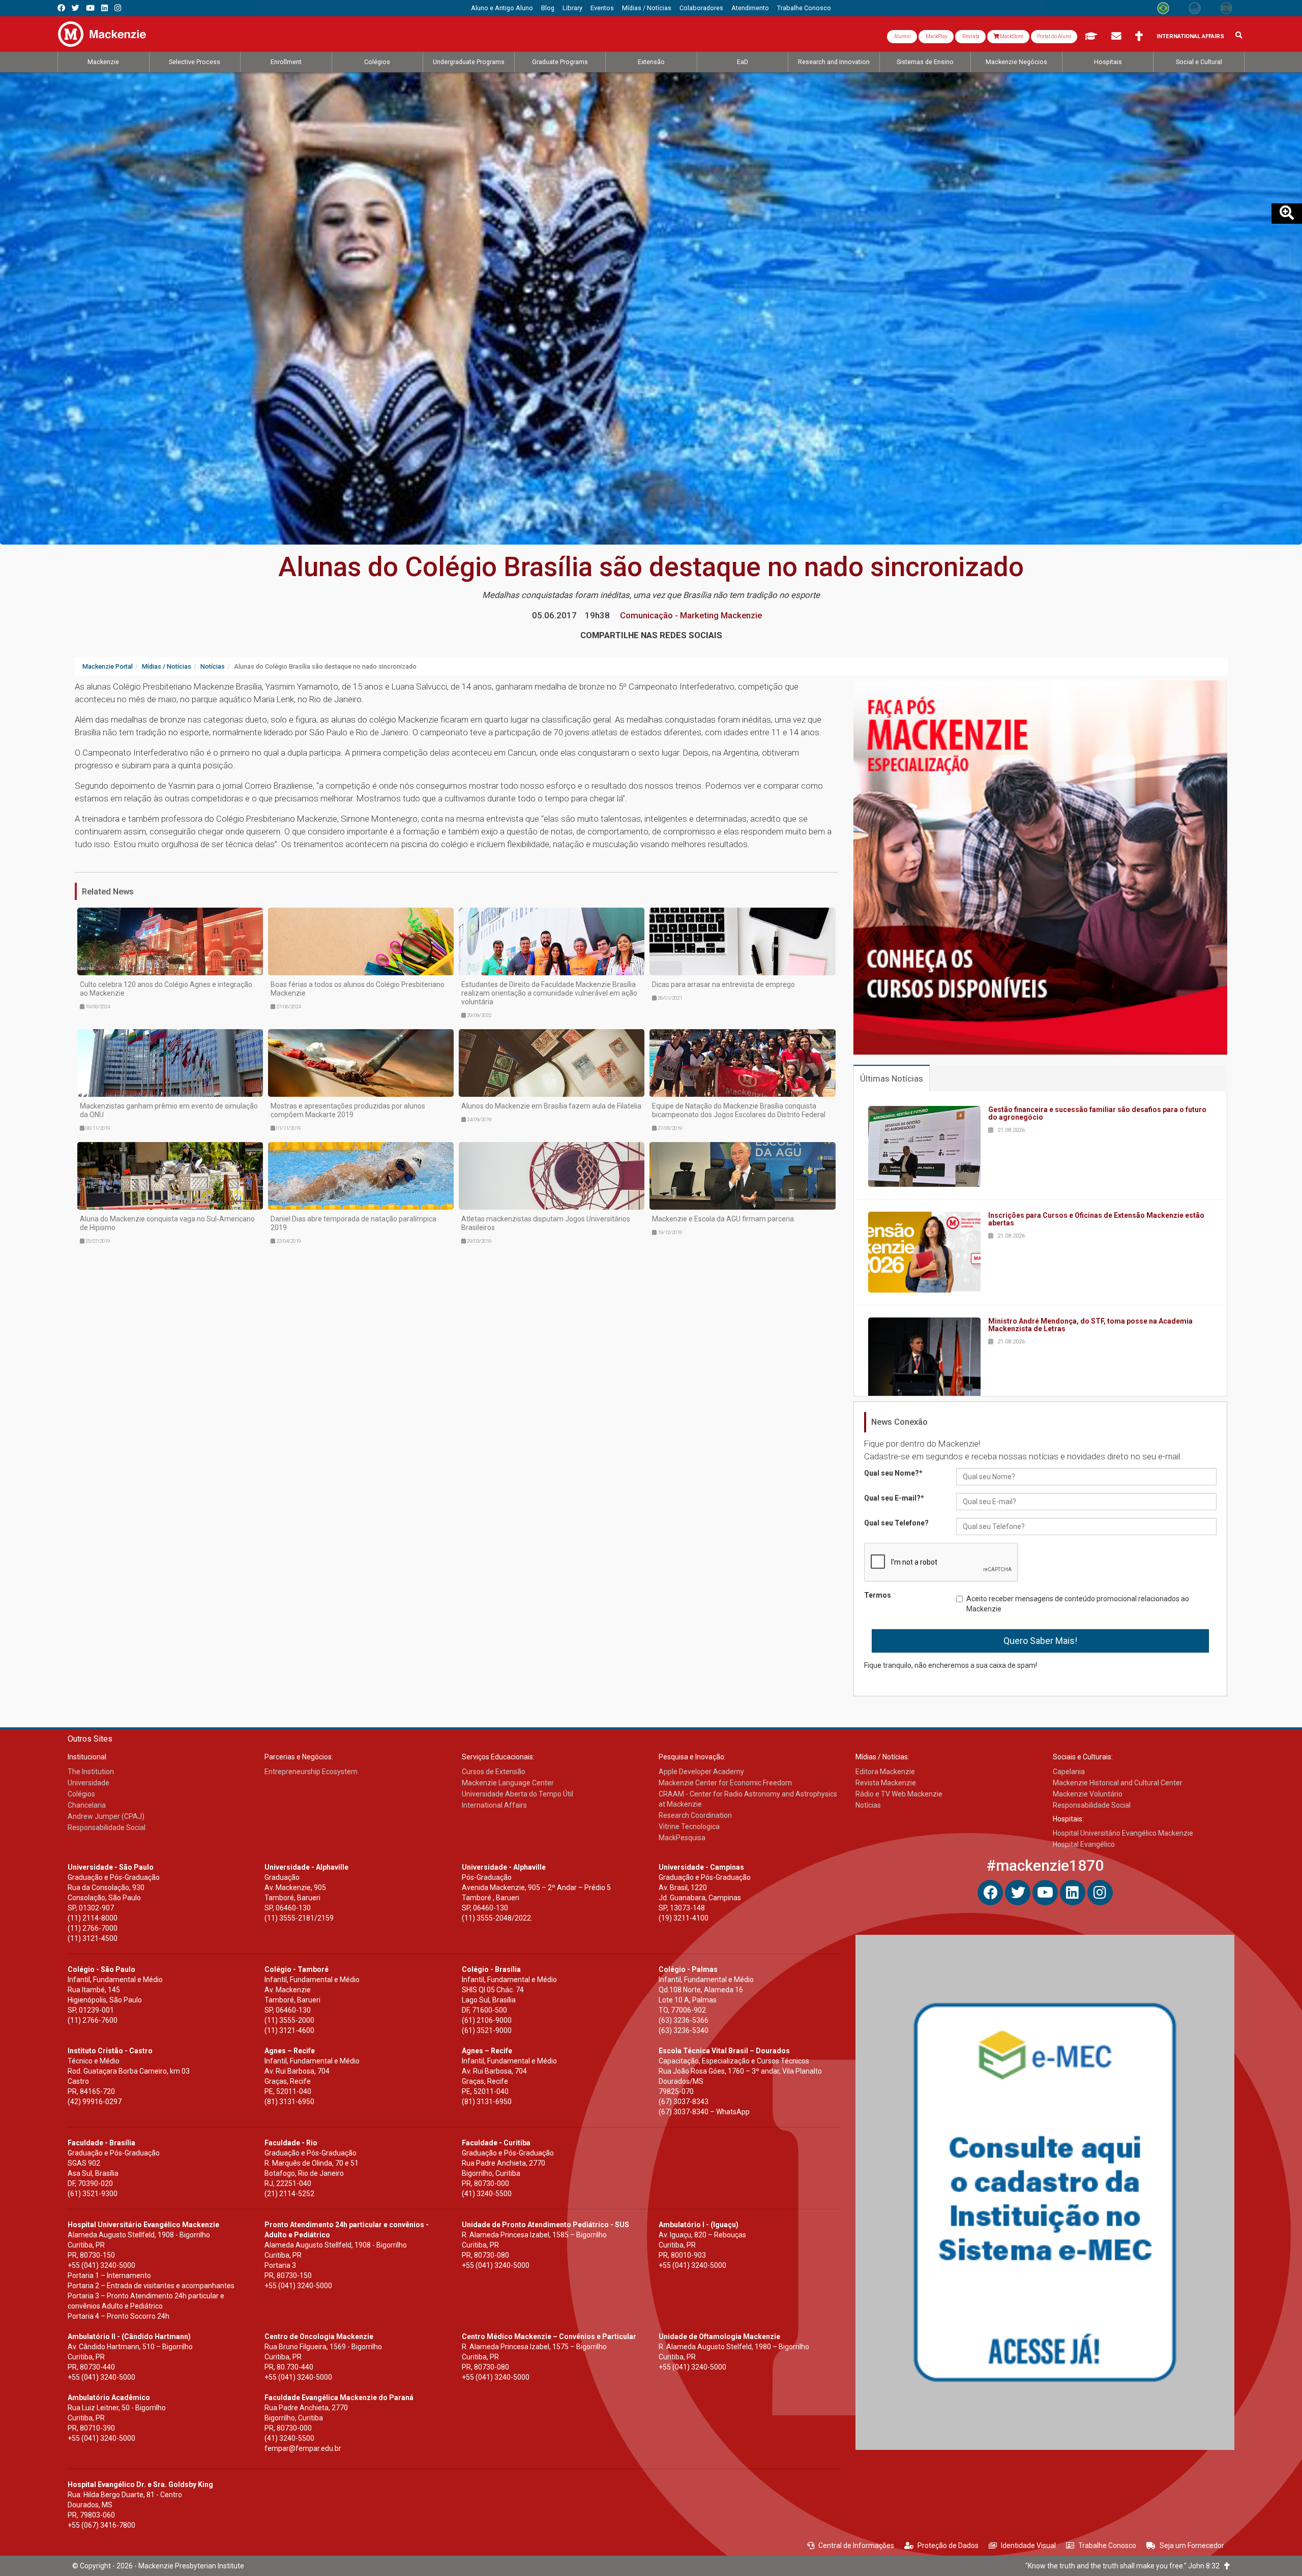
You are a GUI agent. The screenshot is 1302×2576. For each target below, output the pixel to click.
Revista (970, 36)
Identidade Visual (1028, 2545)
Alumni (902, 36)
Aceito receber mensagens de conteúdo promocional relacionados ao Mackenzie (1078, 1604)
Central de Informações (856, 2545)
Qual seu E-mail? (894, 1498)
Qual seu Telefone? (896, 1523)
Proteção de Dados (948, 2545)
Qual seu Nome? (893, 1473)
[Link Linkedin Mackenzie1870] (105, 8)
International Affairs (1190, 36)
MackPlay (936, 36)
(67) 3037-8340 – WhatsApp (704, 2112)
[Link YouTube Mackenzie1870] (90, 8)
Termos (878, 1595)
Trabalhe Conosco (1107, 2545)
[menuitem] (502, 8)
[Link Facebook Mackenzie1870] (61, 8)
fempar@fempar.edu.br (303, 2448)
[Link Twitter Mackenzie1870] (76, 8)
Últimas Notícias (892, 1079)
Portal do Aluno (1054, 36)
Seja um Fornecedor (1192, 2545)
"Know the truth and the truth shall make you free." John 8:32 (1125, 2566)
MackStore (1011, 36)
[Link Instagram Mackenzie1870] (118, 8)
